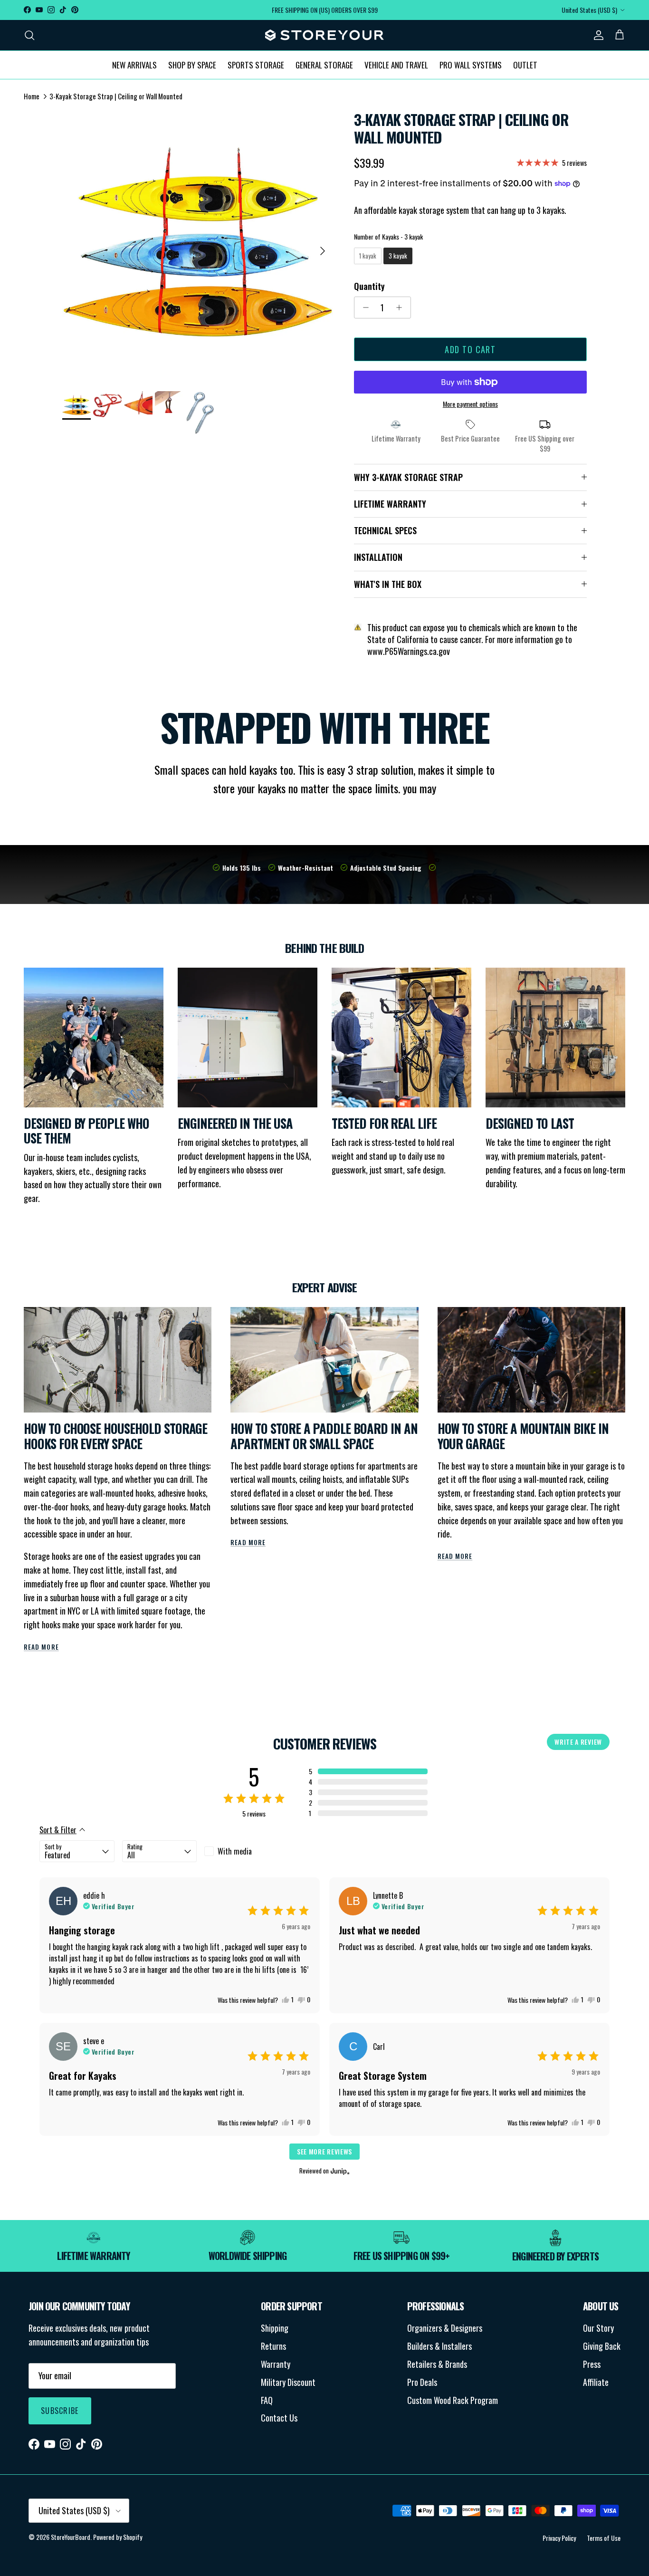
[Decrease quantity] (363, 308)
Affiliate (596, 2382)
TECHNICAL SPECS (385, 530)
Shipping (275, 2328)
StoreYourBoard (71, 2537)
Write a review (578, 1742)
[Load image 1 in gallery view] (198, 246)
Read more (41, 1647)
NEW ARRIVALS (134, 64)
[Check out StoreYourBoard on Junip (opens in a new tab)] (339, 2171)
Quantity (369, 286)
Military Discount (288, 2382)
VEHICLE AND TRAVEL (396, 64)
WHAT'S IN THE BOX (388, 584)
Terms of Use (604, 2538)
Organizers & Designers (445, 2328)
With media (235, 1851)
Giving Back (602, 2346)
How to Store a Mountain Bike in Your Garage (523, 1436)
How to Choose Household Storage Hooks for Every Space (115, 1436)
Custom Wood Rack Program (453, 2400)
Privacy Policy (559, 2538)
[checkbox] (242, 1851)
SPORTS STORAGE (256, 64)
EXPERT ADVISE (324, 1287)
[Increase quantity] (402, 308)
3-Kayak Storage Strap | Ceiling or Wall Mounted (116, 96)
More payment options (470, 404)
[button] (368, 1771)
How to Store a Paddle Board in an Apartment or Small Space (324, 1436)
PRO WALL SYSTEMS (471, 64)
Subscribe (60, 2411)
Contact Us (279, 2418)
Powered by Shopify (118, 2537)
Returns (273, 2346)
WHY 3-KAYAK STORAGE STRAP (408, 477)
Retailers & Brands (437, 2364)
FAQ (267, 2400)
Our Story (598, 2328)
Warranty (276, 2364)
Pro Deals (422, 2382)
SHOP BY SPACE (192, 64)
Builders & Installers (439, 2346)
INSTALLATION (378, 557)
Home (32, 96)
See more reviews (324, 2151)
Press (592, 2364)
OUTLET (525, 64)
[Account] (597, 35)
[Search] (29, 35)
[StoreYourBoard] (324, 35)
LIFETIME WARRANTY (390, 504)
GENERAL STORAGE (324, 64)
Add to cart (470, 349)
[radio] (368, 256)
